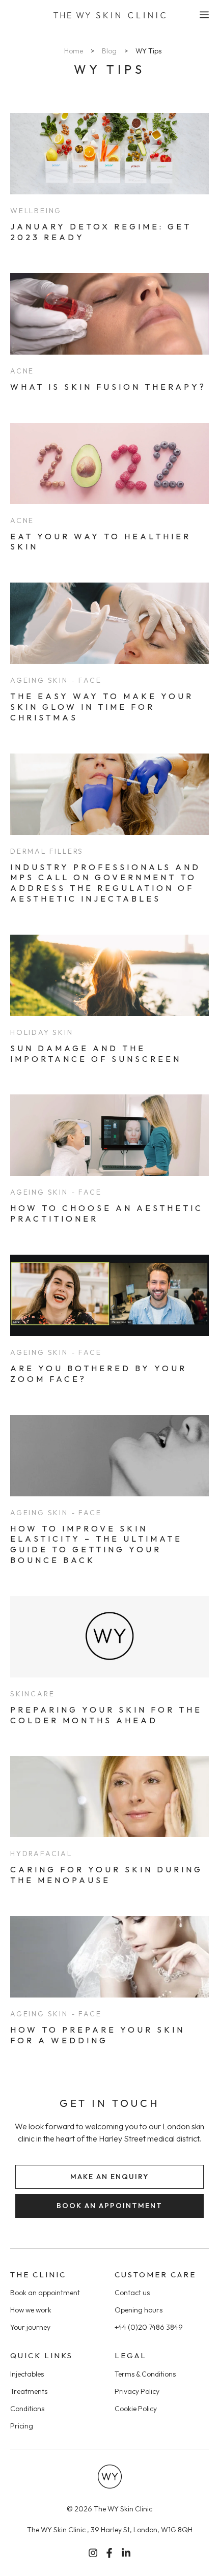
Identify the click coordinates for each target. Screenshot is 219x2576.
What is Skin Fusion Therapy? (108, 387)
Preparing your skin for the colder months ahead (106, 1715)
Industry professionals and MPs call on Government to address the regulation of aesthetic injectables (105, 883)
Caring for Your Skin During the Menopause (106, 1875)
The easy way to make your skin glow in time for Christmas (102, 707)
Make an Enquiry (109, 2177)
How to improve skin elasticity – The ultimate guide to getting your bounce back (96, 1544)
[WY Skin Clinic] (109, 15)
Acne (22, 371)
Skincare (32, 1694)
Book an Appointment (109, 2206)
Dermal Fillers (47, 851)
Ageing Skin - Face (56, 680)
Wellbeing (36, 211)
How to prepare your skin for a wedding (98, 2035)
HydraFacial (41, 1854)
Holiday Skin (42, 1032)
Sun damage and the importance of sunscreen (96, 1053)
